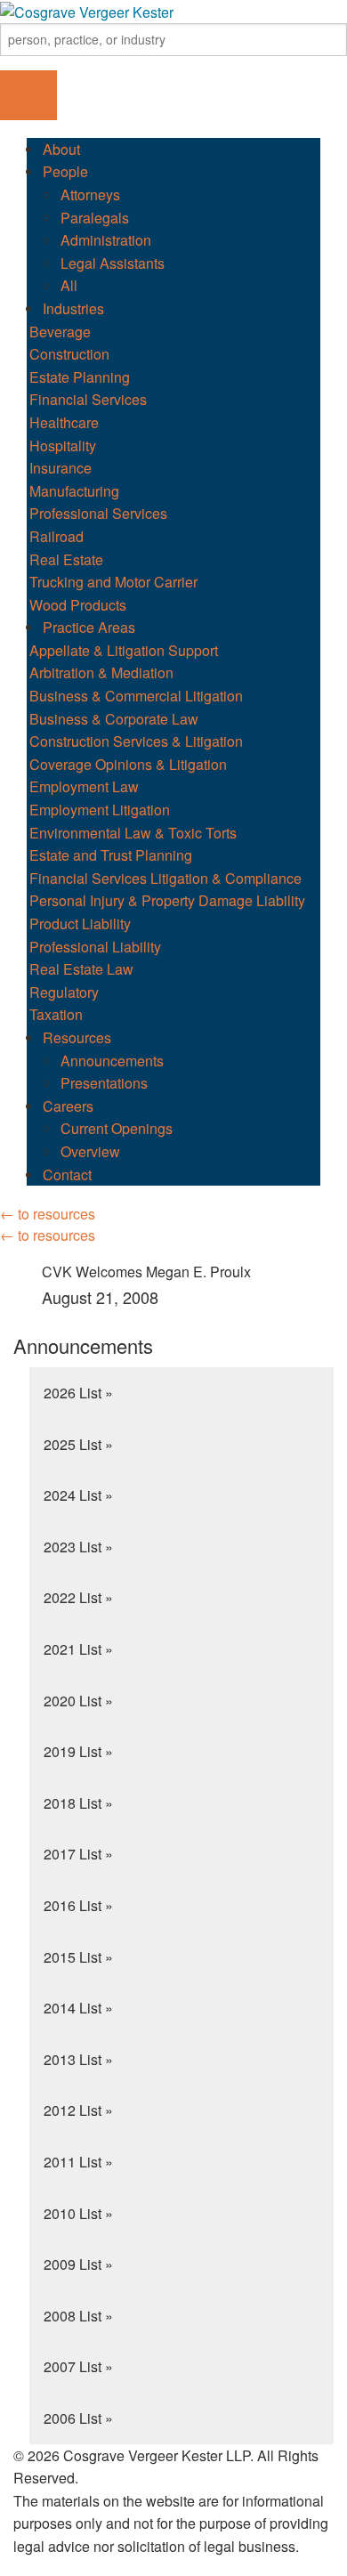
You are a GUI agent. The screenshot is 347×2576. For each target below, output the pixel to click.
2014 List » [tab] (78, 2008)
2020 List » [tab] (78, 1701)
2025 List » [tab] (78, 1444)
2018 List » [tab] (78, 1803)
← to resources (48, 1214)
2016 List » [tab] (78, 1905)
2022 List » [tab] (78, 1597)
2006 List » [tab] (78, 2418)
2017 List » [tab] (78, 1854)
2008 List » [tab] (78, 2316)
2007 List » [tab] (78, 2366)
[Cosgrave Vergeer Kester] (87, 10)
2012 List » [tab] (78, 2110)
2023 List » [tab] (78, 1547)
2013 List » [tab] (78, 2059)
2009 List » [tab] (78, 2264)
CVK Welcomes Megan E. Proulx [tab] (146, 1285)
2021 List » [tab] (78, 1649)
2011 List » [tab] (78, 2162)
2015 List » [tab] (78, 1957)
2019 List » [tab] (78, 1751)
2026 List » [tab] (78, 1393)
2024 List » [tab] (78, 1495)
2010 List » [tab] (78, 2213)
